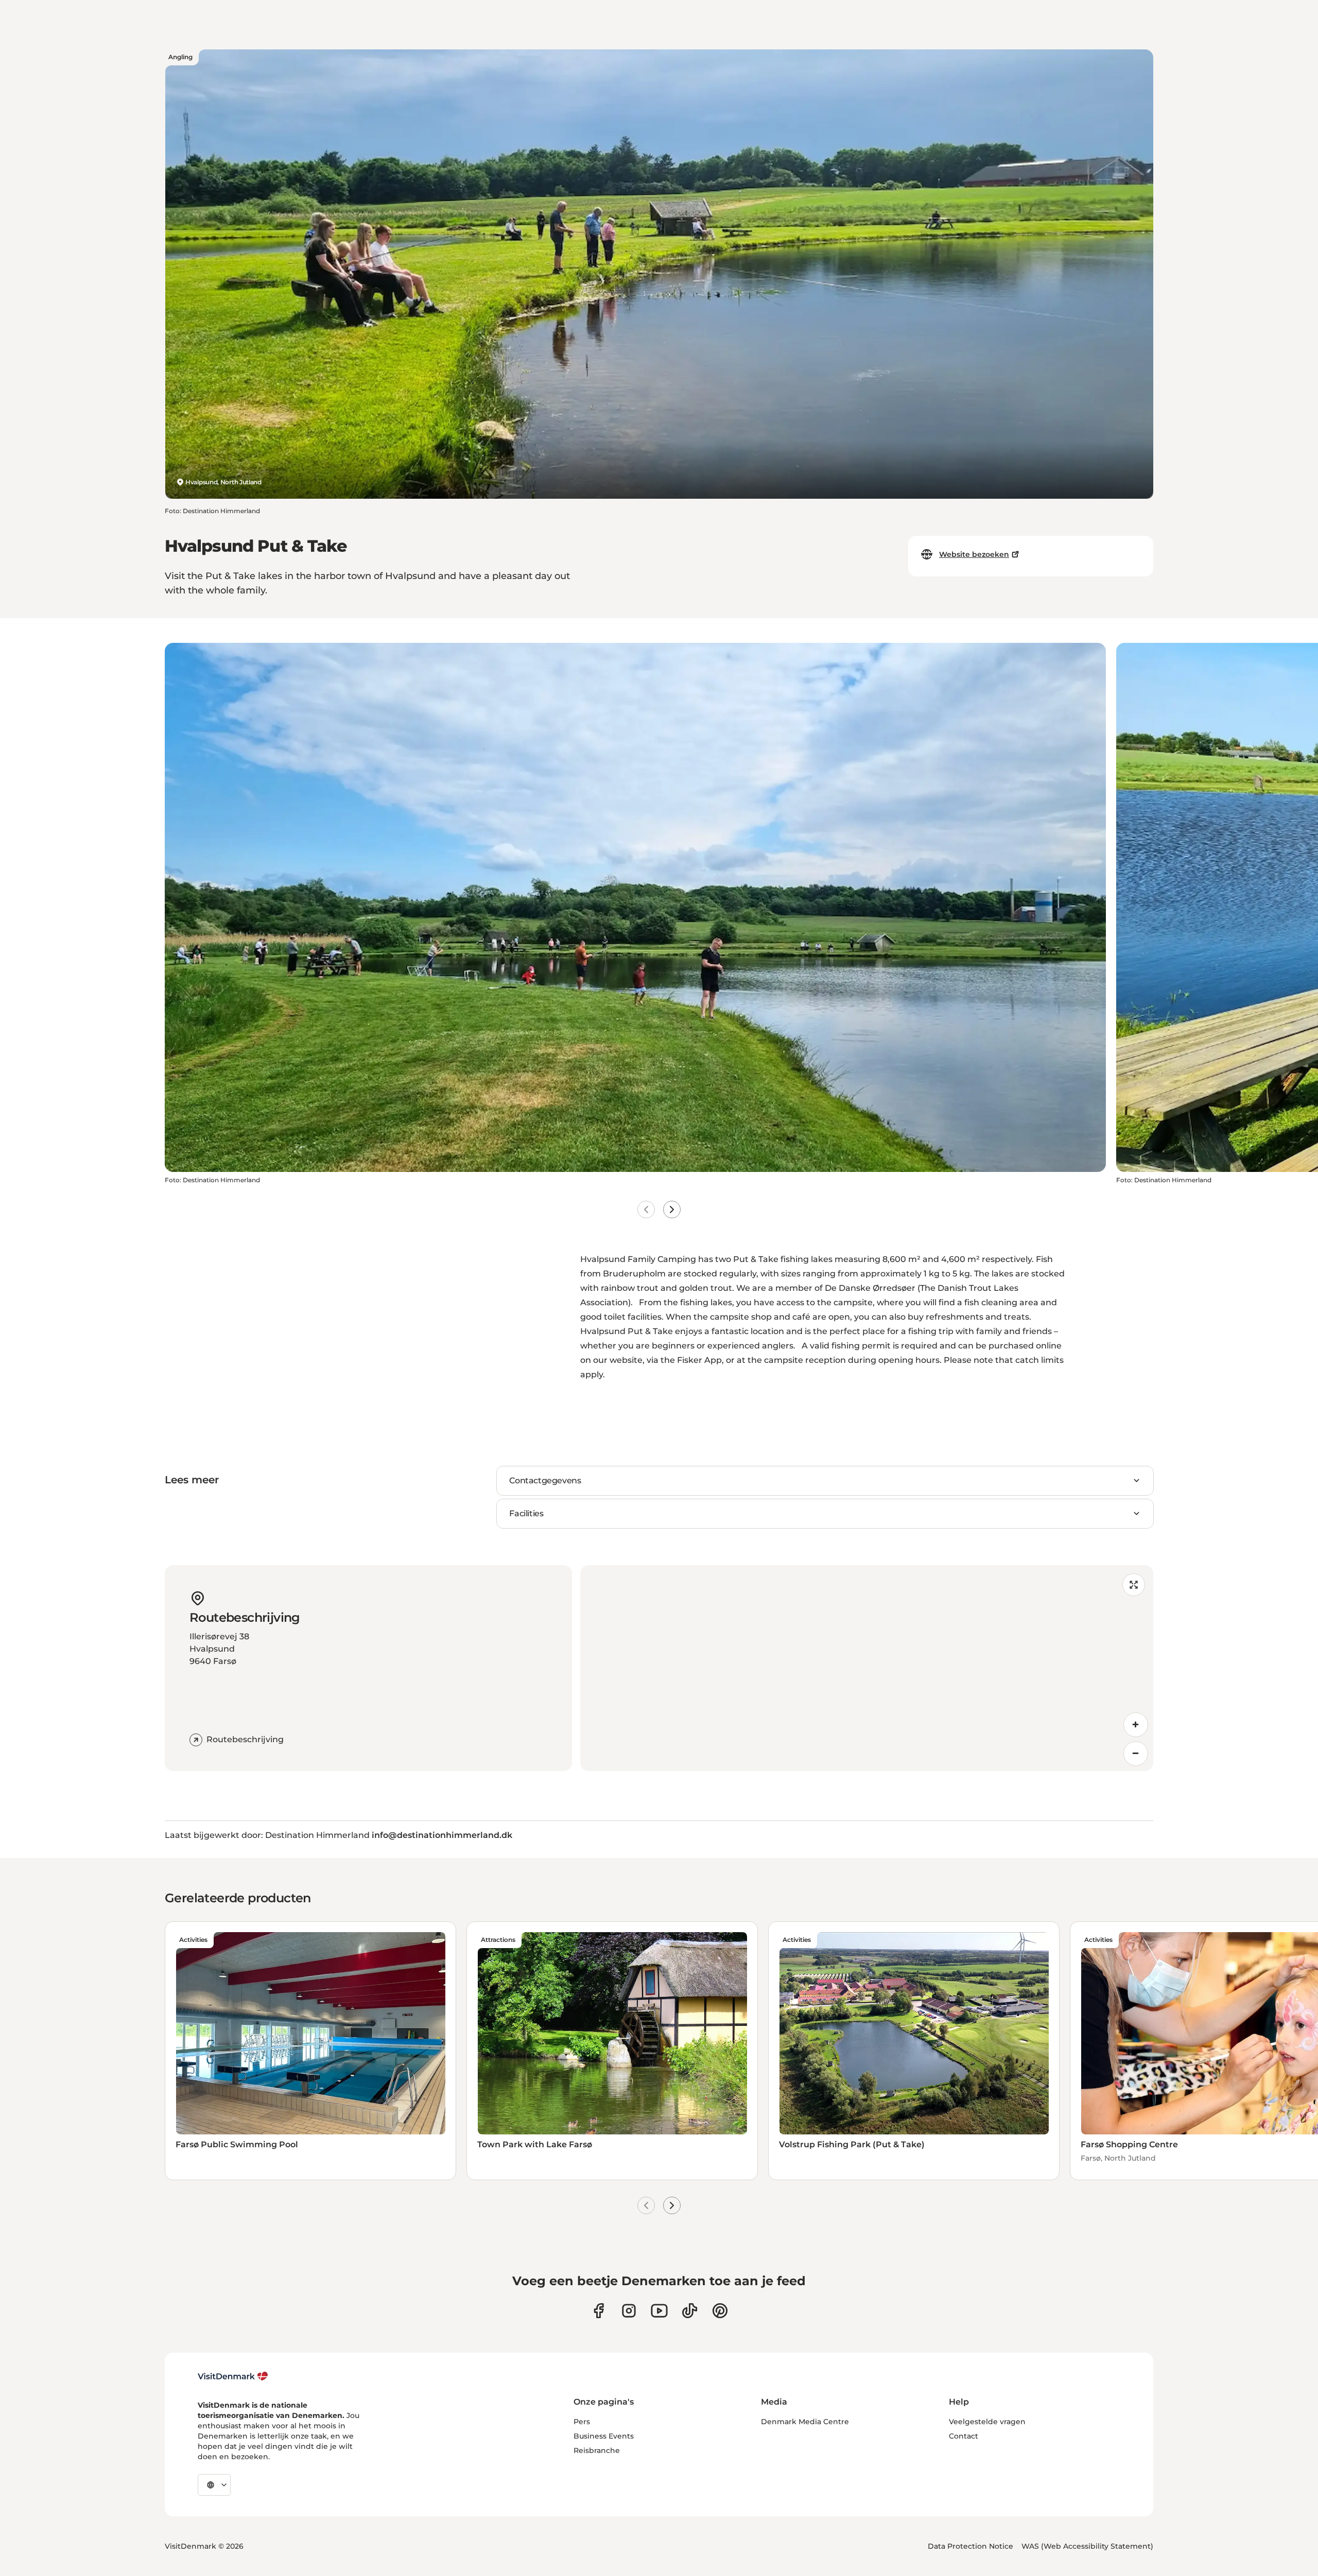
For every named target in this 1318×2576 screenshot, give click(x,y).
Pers (582, 2422)
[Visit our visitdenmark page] (659, 2311)
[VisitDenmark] (233, 2376)
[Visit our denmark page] (599, 2311)
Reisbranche (597, 2450)
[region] (867, 1668)
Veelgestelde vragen (987, 2422)
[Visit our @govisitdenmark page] (690, 2311)
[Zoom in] (1136, 1725)
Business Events (604, 2436)
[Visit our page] (629, 2311)
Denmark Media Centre (805, 2422)
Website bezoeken (974, 554)
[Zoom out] (1136, 1754)
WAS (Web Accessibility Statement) (1087, 2546)
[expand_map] (1134, 1585)
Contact (964, 2436)
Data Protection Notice (970, 2546)
